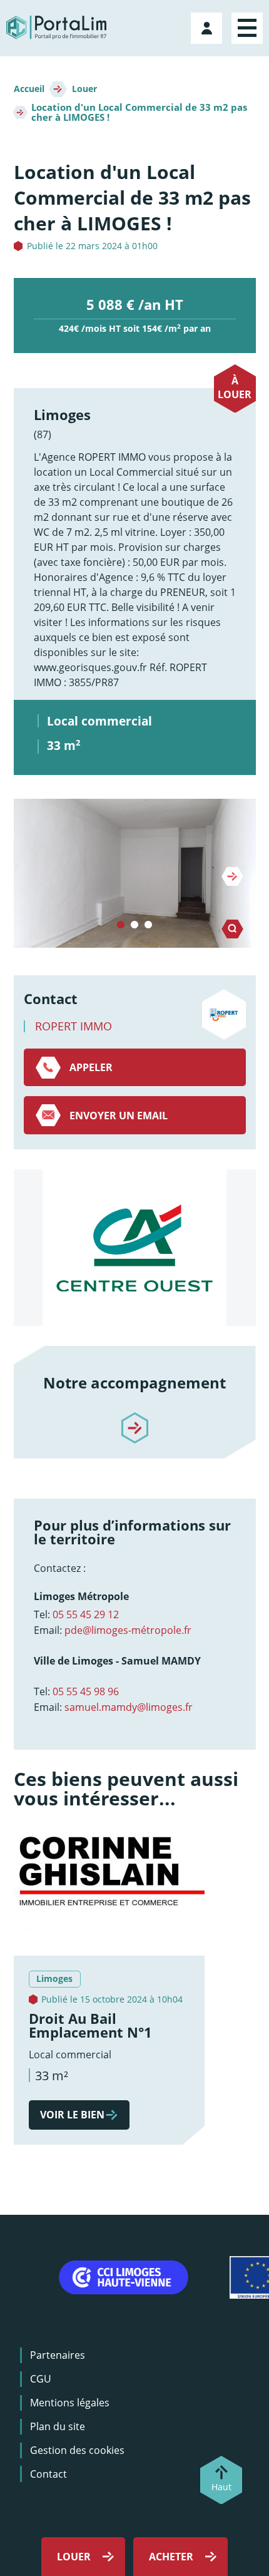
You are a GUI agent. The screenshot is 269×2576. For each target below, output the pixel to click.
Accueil (29, 89)
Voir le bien (72, 2115)
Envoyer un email (119, 1116)
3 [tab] (148, 925)
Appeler (91, 1067)
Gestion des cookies (77, 2450)
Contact (48, 2474)
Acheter (171, 2557)
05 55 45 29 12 (86, 1614)
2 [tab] (134, 925)
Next (232, 876)
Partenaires (58, 2355)
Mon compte (208, 26)
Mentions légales (70, 2403)
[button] (135, 873)
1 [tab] (121, 925)
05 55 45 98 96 (86, 1691)
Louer (84, 89)
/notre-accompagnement (134, 1417)
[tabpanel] (135, 873)
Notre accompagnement (134, 1383)
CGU (41, 2379)
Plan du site (58, 2426)
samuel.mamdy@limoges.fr (129, 1707)
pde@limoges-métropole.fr (128, 1630)
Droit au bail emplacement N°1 (90, 2025)
